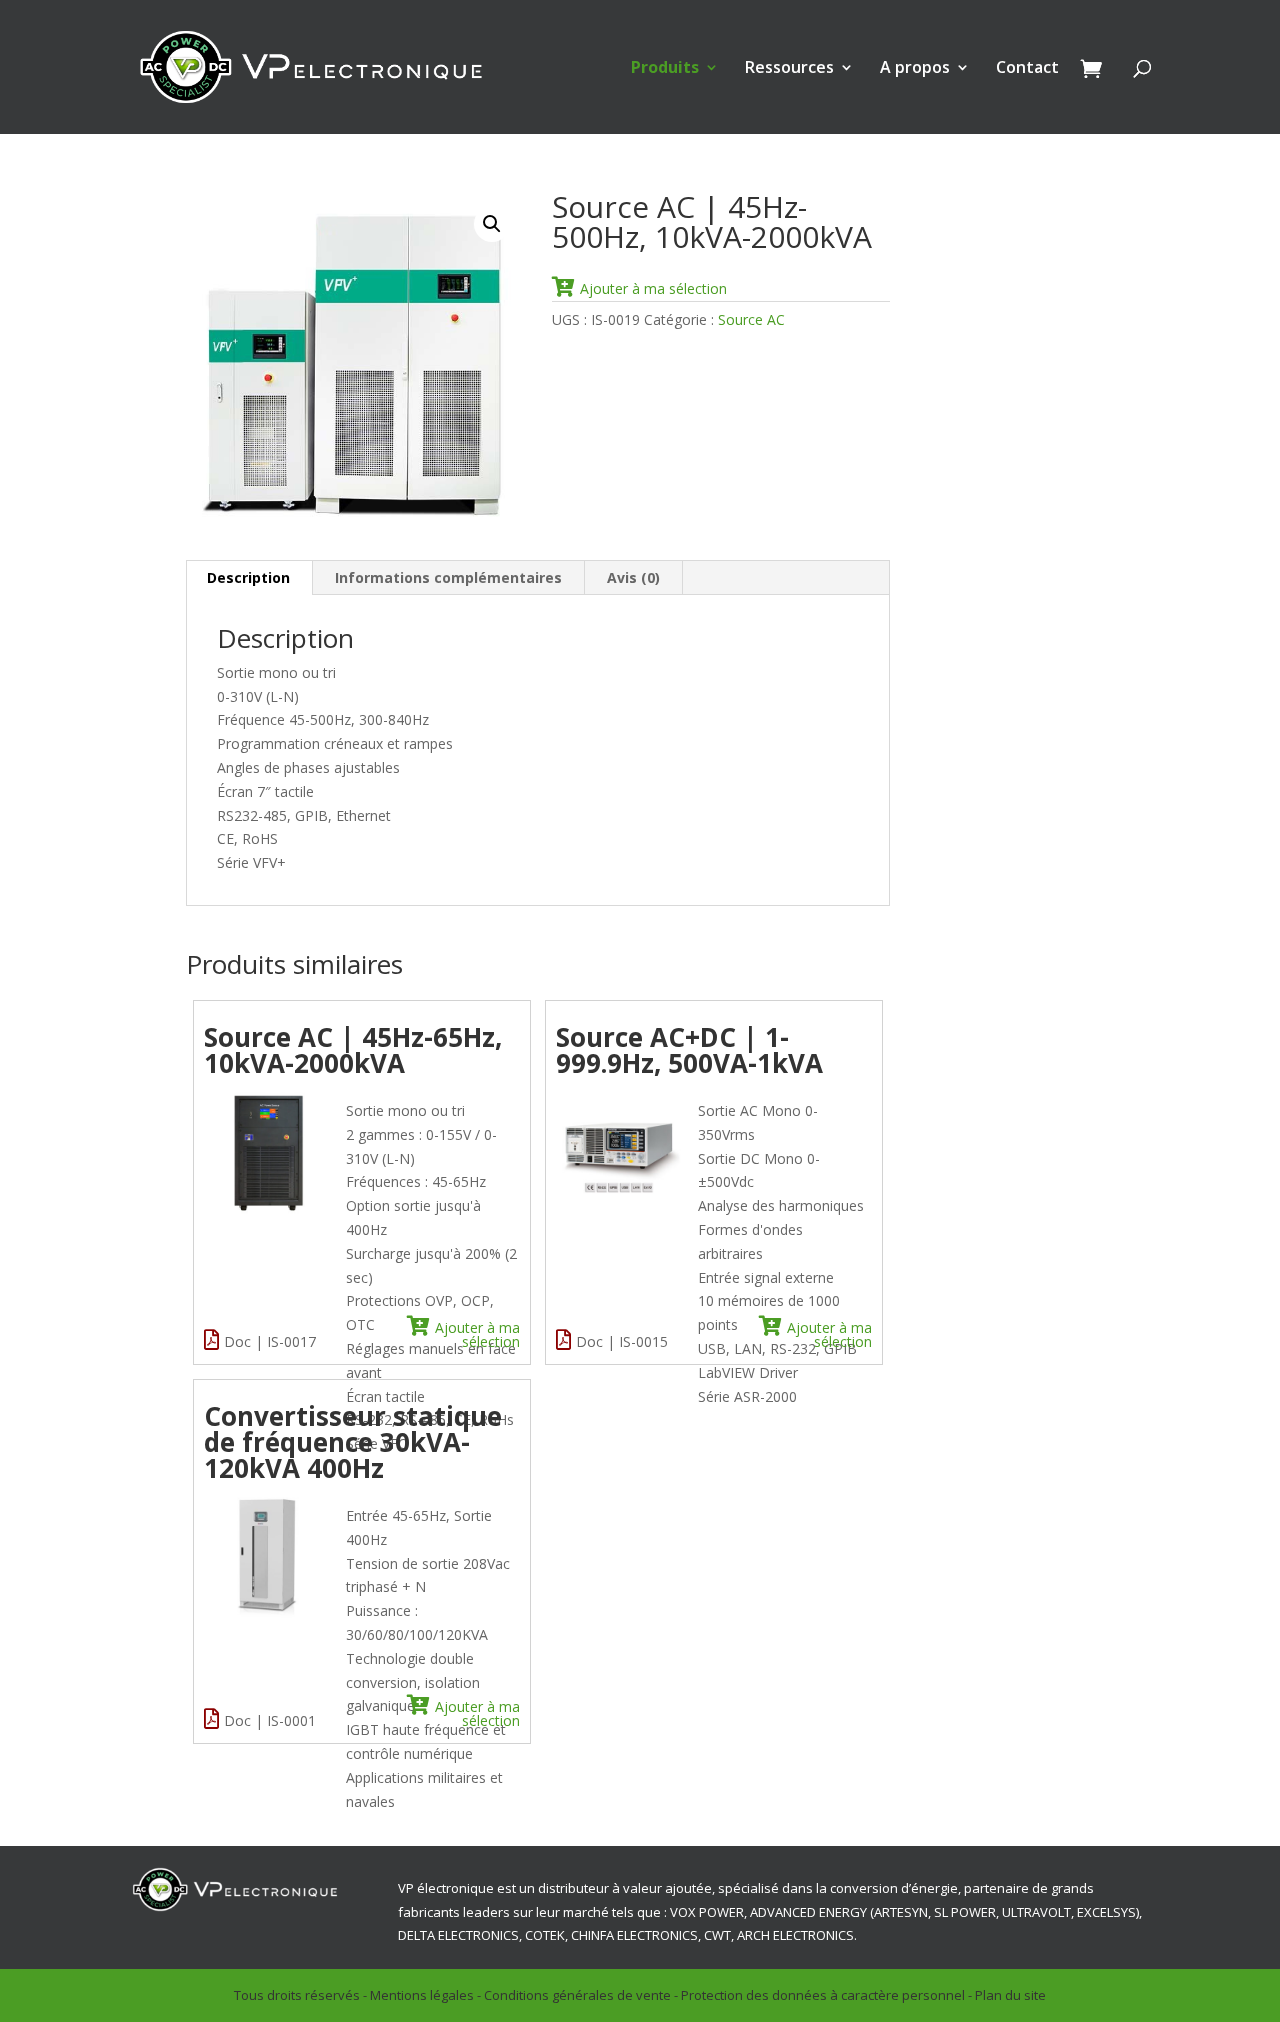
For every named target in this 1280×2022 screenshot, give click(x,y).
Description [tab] (248, 577)
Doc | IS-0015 (622, 1341)
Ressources (789, 69)
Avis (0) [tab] (633, 577)
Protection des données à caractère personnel (823, 1995)
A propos (915, 69)
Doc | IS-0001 (270, 1720)
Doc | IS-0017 (270, 1341)
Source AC (751, 319)
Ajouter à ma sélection (653, 288)
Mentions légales (422, 1995)
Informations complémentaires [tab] (448, 577)
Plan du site (1010, 1995)
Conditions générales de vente (577, 1995)
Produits (665, 69)
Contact (1027, 69)
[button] (492, 224)
